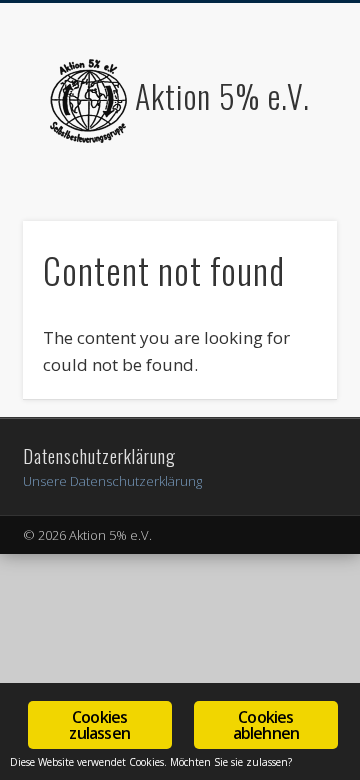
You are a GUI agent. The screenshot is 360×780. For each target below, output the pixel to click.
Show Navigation (290, 179)
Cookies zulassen (99, 725)
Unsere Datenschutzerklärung (112, 481)
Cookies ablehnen (266, 725)
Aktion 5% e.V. (222, 95)
